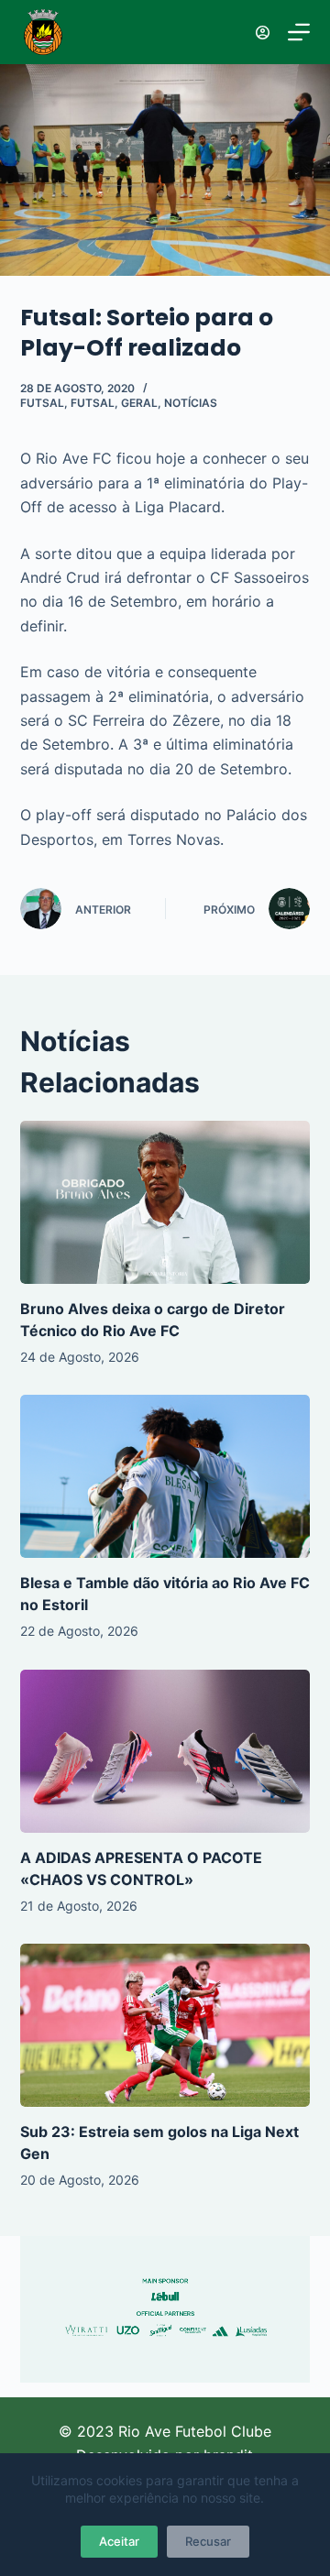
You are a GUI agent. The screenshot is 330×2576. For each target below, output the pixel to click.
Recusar (208, 2541)
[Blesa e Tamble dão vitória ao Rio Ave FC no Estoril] (165, 1476)
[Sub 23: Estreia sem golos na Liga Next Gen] (165, 2025)
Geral (139, 403)
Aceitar (119, 2541)
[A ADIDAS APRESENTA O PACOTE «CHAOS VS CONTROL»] (165, 1751)
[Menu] (299, 32)
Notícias (191, 403)
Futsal (42, 403)
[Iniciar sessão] (263, 33)
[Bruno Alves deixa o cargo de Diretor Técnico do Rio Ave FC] (165, 1202)
